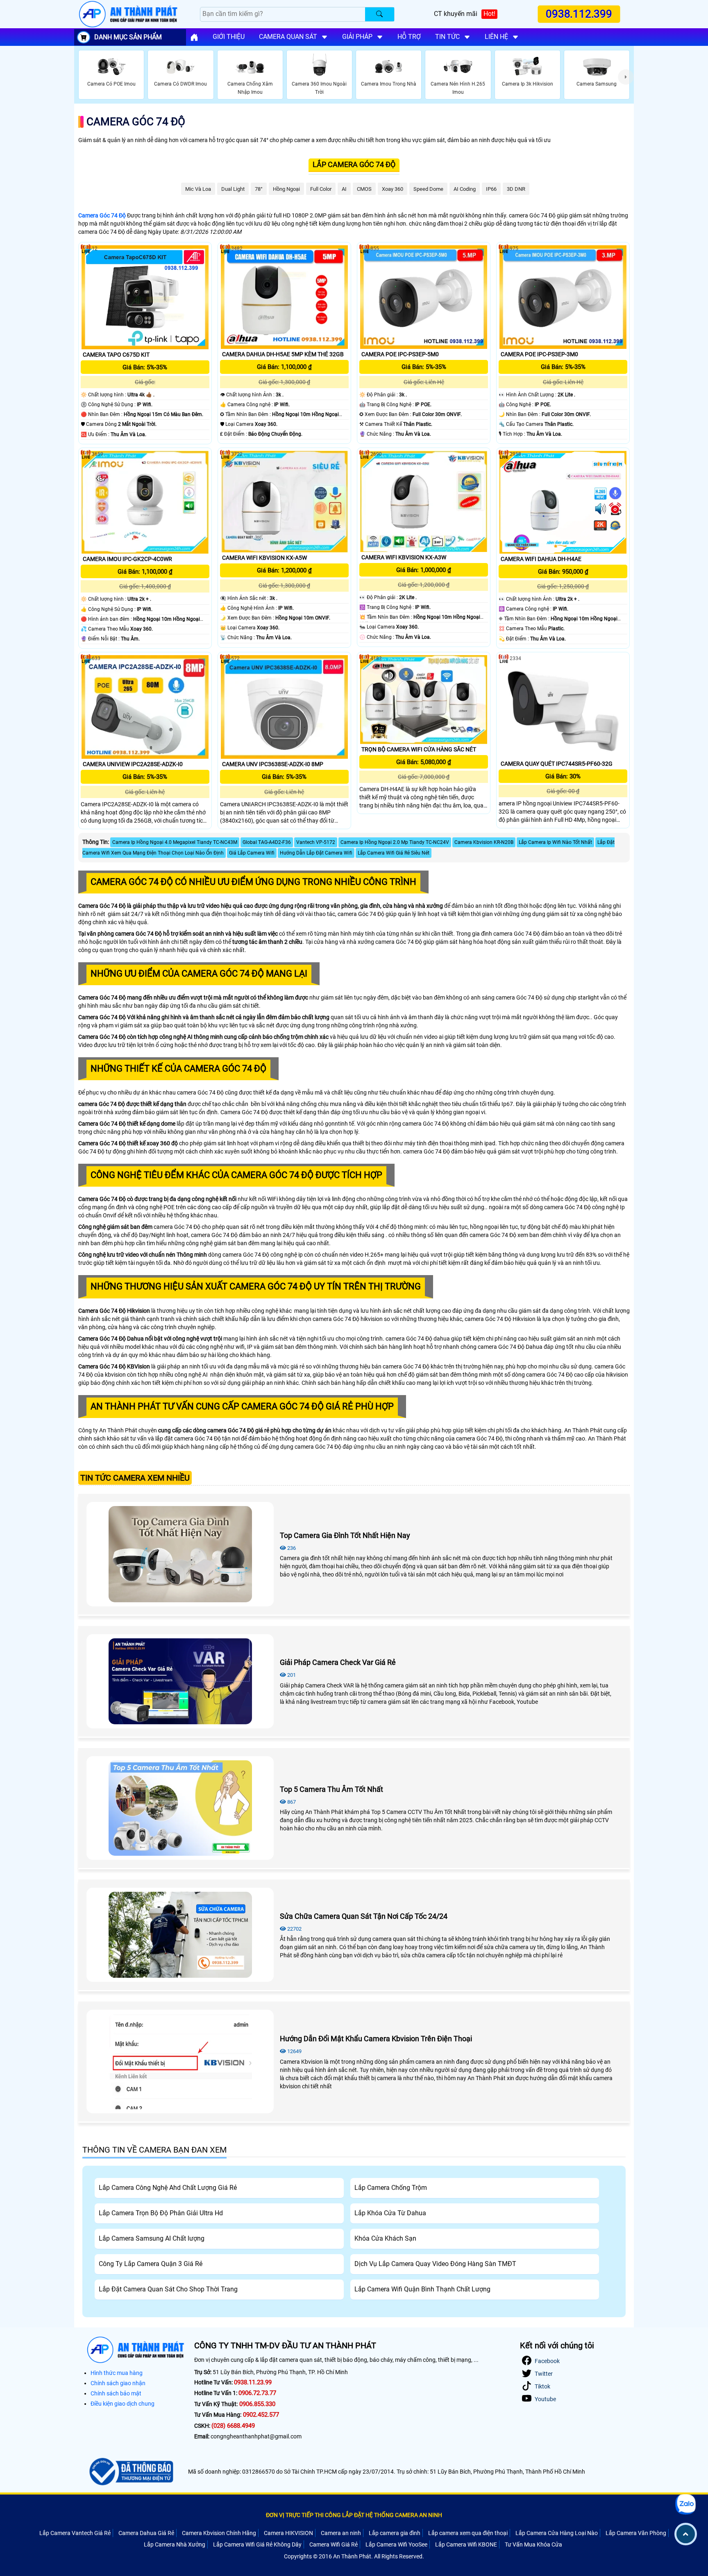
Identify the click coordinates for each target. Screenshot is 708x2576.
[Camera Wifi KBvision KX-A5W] (284, 502)
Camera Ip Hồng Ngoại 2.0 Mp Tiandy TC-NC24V (395, 842)
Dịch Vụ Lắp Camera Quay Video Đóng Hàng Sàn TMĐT (435, 2264)
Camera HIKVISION (288, 2533)
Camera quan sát (288, 37)
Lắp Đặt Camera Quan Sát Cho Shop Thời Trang (168, 2289)
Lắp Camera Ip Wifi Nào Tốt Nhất (555, 842)
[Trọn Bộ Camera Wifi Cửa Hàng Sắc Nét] (424, 700)
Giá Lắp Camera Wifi (252, 853)
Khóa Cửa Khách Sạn (385, 2238)
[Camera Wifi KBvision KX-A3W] (424, 501)
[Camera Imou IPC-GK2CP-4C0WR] (145, 502)
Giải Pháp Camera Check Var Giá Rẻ (338, 1662)
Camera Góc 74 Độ (136, 122)
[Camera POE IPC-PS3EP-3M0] (563, 297)
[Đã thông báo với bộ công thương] (130, 2472)
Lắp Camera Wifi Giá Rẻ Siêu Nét (394, 853)
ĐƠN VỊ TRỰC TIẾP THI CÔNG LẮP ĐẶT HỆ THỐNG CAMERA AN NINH (354, 2515)
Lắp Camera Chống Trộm (391, 2188)
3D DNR (516, 189)
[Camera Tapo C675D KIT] (145, 297)
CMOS (364, 189)
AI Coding (465, 189)
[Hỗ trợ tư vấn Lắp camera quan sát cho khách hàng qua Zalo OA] (685, 2504)
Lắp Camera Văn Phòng (636, 2533)
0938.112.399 (579, 14)
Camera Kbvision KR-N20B (484, 842)
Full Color (321, 189)
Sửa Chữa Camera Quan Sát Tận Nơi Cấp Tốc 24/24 (364, 1916)
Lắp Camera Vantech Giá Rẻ (75, 2533)
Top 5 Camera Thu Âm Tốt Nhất (331, 1789)
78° (259, 189)
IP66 (491, 189)
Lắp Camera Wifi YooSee (396, 2544)
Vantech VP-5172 (316, 842)
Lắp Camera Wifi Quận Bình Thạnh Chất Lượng (422, 2289)
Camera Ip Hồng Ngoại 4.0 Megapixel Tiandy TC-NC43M (175, 842)
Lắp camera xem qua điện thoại (468, 2533)
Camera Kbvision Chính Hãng (219, 2533)
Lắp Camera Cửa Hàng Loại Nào (557, 2533)
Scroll (686, 2534)
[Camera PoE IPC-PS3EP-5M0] (424, 297)
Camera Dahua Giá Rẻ (146, 2533)
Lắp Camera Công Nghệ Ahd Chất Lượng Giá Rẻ (168, 2188)
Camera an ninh (341, 2533)
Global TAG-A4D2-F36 (267, 842)
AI (344, 189)
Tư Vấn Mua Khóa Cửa (533, 2544)
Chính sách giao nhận (118, 2383)
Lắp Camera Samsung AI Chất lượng (152, 2238)
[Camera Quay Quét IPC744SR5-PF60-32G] (563, 707)
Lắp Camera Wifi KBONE (466, 2544)
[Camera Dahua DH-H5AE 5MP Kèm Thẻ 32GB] (284, 297)
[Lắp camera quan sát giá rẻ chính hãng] (194, 37)
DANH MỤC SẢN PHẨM (128, 37)
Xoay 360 (393, 189)
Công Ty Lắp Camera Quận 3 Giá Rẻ (151, 2264)
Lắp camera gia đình (395, 2533)
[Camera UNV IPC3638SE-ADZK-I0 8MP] (284, 707)
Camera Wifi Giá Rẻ (334, 2544)
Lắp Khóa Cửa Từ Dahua (390, 2213)
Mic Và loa (198, 189)
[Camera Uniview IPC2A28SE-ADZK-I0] (145, 707)
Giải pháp (357, 37)
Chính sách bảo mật (116, 2393)
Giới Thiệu (229, 37)
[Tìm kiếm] (380, 14)
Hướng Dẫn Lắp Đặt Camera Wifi (316, 853)
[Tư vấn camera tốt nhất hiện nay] (626, 77)
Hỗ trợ (409, 37)
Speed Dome (428, 189)
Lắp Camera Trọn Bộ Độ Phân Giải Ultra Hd (161, 2213)
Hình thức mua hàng (117, 2373)
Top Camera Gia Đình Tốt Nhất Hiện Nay (345, 1535)
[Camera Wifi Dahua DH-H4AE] (563, 502)
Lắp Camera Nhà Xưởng (175, 2544)
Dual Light (233, 189)
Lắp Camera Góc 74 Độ (354, 164)
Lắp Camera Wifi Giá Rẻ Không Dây (257, 2544)
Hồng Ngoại (286, 189)
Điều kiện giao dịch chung (123, 2404)
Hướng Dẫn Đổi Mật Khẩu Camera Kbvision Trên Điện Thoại (376, 2039)
